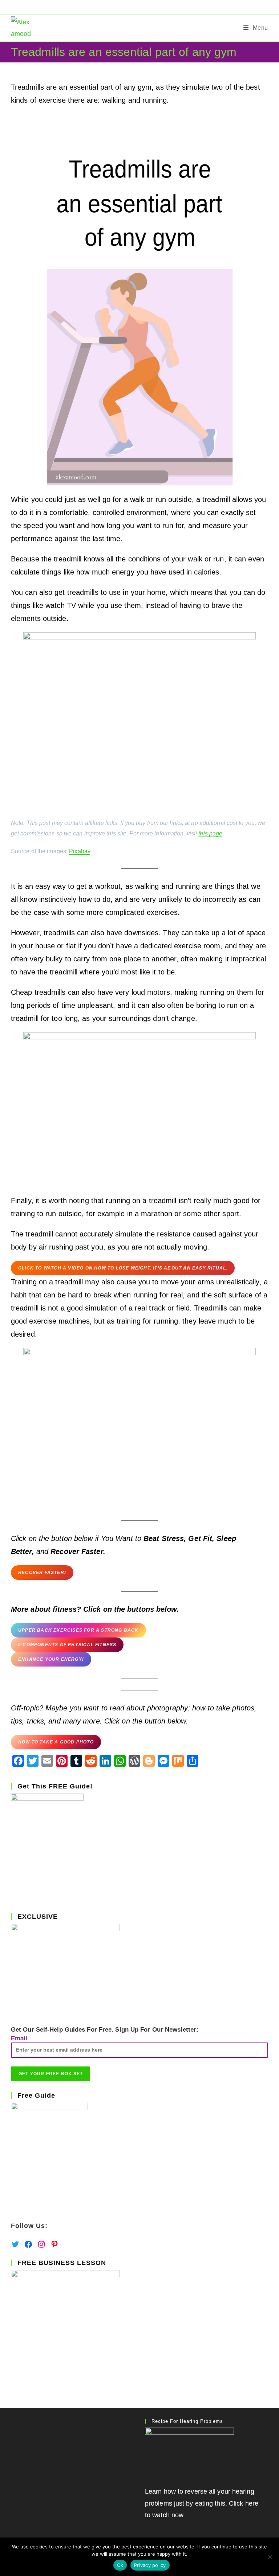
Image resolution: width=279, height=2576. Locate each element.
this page (210, 833)
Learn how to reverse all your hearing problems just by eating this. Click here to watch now (202, 2503)
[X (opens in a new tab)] (124, 6)
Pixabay (80, 851)
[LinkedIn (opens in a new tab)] (156, 6)
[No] (270, 2557)
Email (19, 2038)
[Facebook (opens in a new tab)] (132, 6)
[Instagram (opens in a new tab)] (149, 6)
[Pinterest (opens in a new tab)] (140, 6)
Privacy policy (150, 2565)
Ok (120, 2565)
